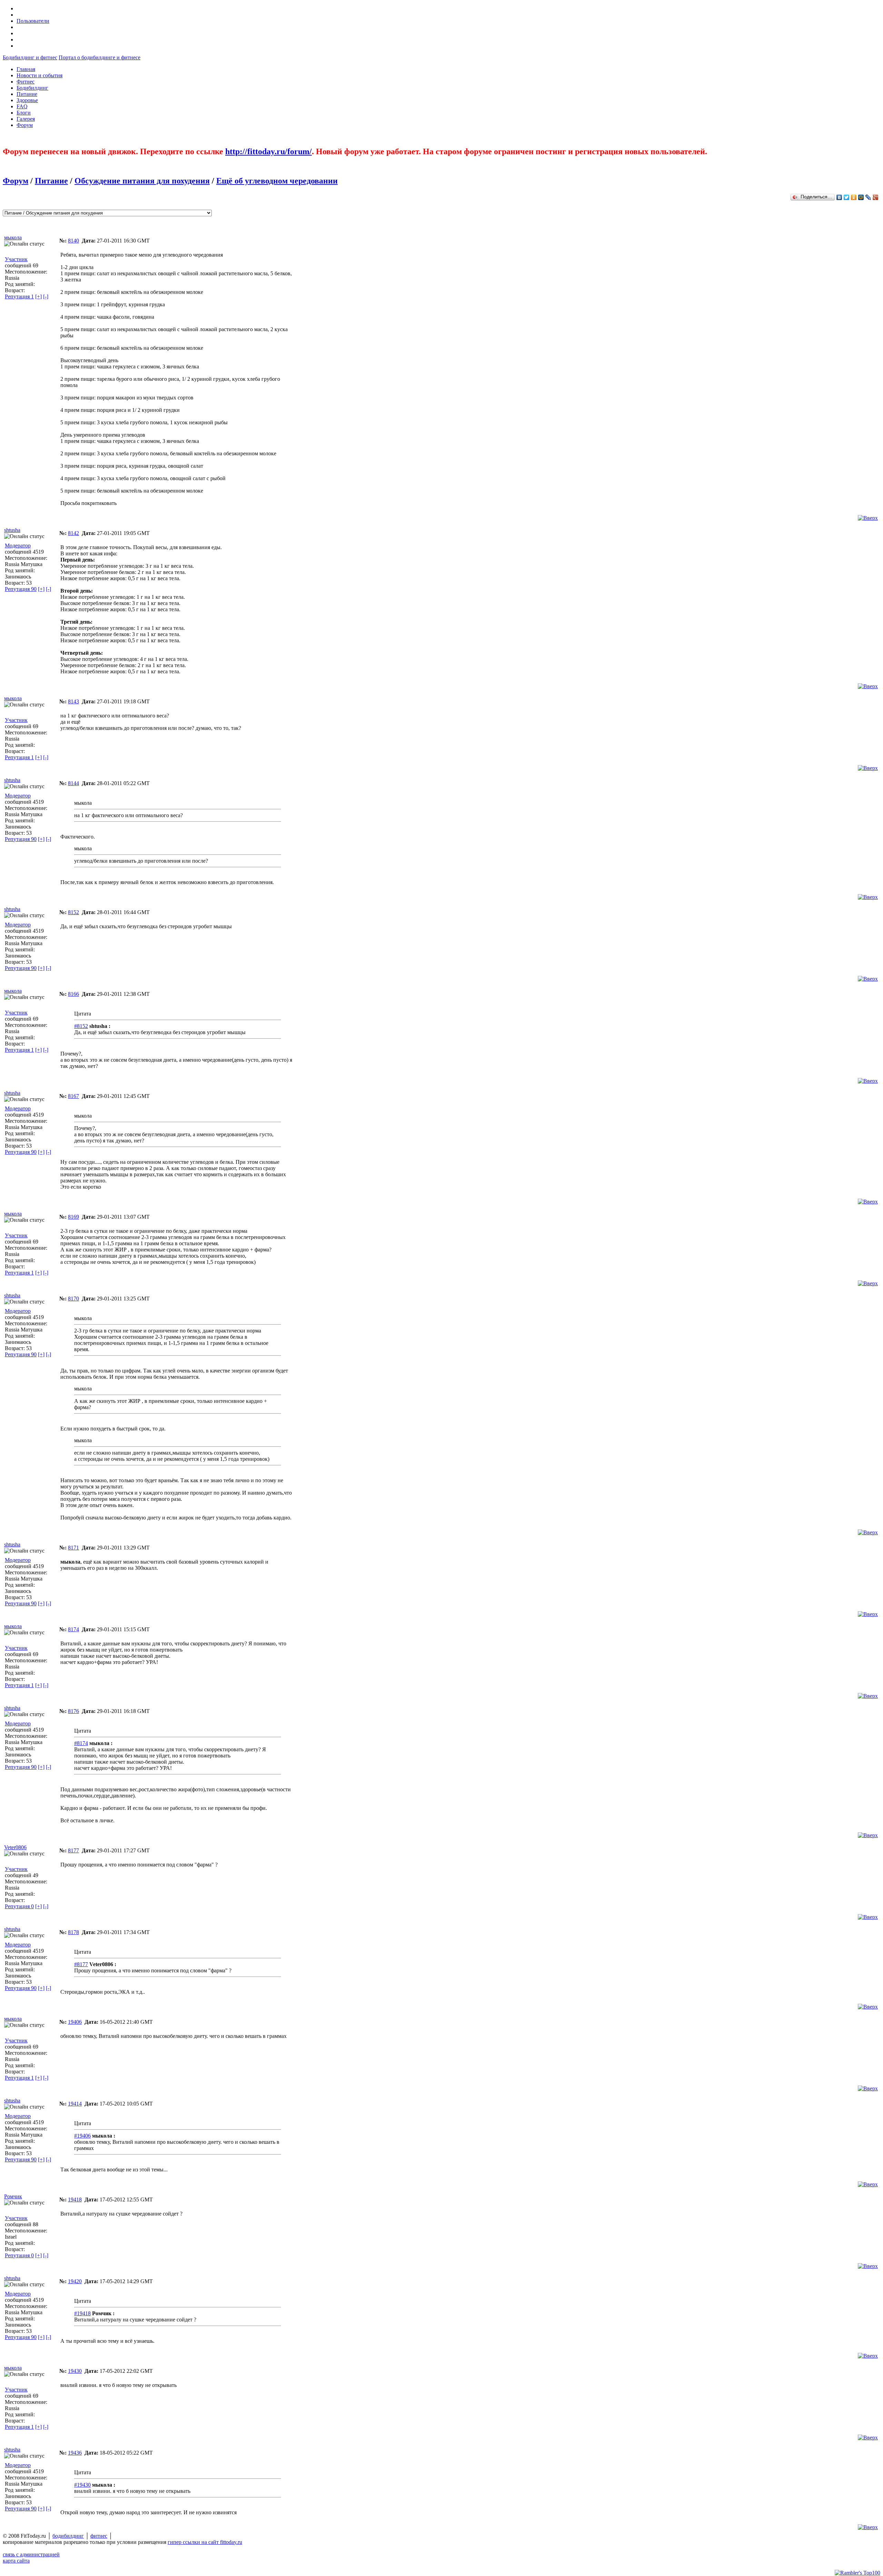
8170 (73, 1299)
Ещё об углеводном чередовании (277, 181)
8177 (73, 1850)
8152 (73, 912)
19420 (75, 2281)
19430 (75, 2371)
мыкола (13, 237)
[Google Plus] (876, 197)
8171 (73, 1548)
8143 (73, 701)
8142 (73, 533)
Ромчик (13, 2196)
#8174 (81, 1743)
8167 (73, 1096)
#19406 (82, 2136)
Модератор (18, 546)
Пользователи (33, 21)
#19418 (82, 2313)
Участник (16, 259)
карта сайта (16, 2561)
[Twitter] (847, 197)
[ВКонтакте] (839, 197)
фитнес (99, 2536)
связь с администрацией (31, 2554)
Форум (16, 181)
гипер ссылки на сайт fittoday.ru (205, 2542)
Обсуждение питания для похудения (142, 181)
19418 (75, 2199)
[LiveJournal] (868, 197)
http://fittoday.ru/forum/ (269, 151)
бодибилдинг (68, 2536)
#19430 (82, 2485)
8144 (73, 783)
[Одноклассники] (854, 197)
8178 (73, 1932)
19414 (75, 2104)
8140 (73, 241)
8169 (73, 1217)
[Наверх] (868, 518)
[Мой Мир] (861, 197)
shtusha (12, 530)
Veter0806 (15, 1847)
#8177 (81, 1964)
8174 (73, 1629)
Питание (51, 181)
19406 (75, 2022)
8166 (73, 994)
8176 (73, 1711)
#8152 (81, 1026)
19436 (75, 2453)
